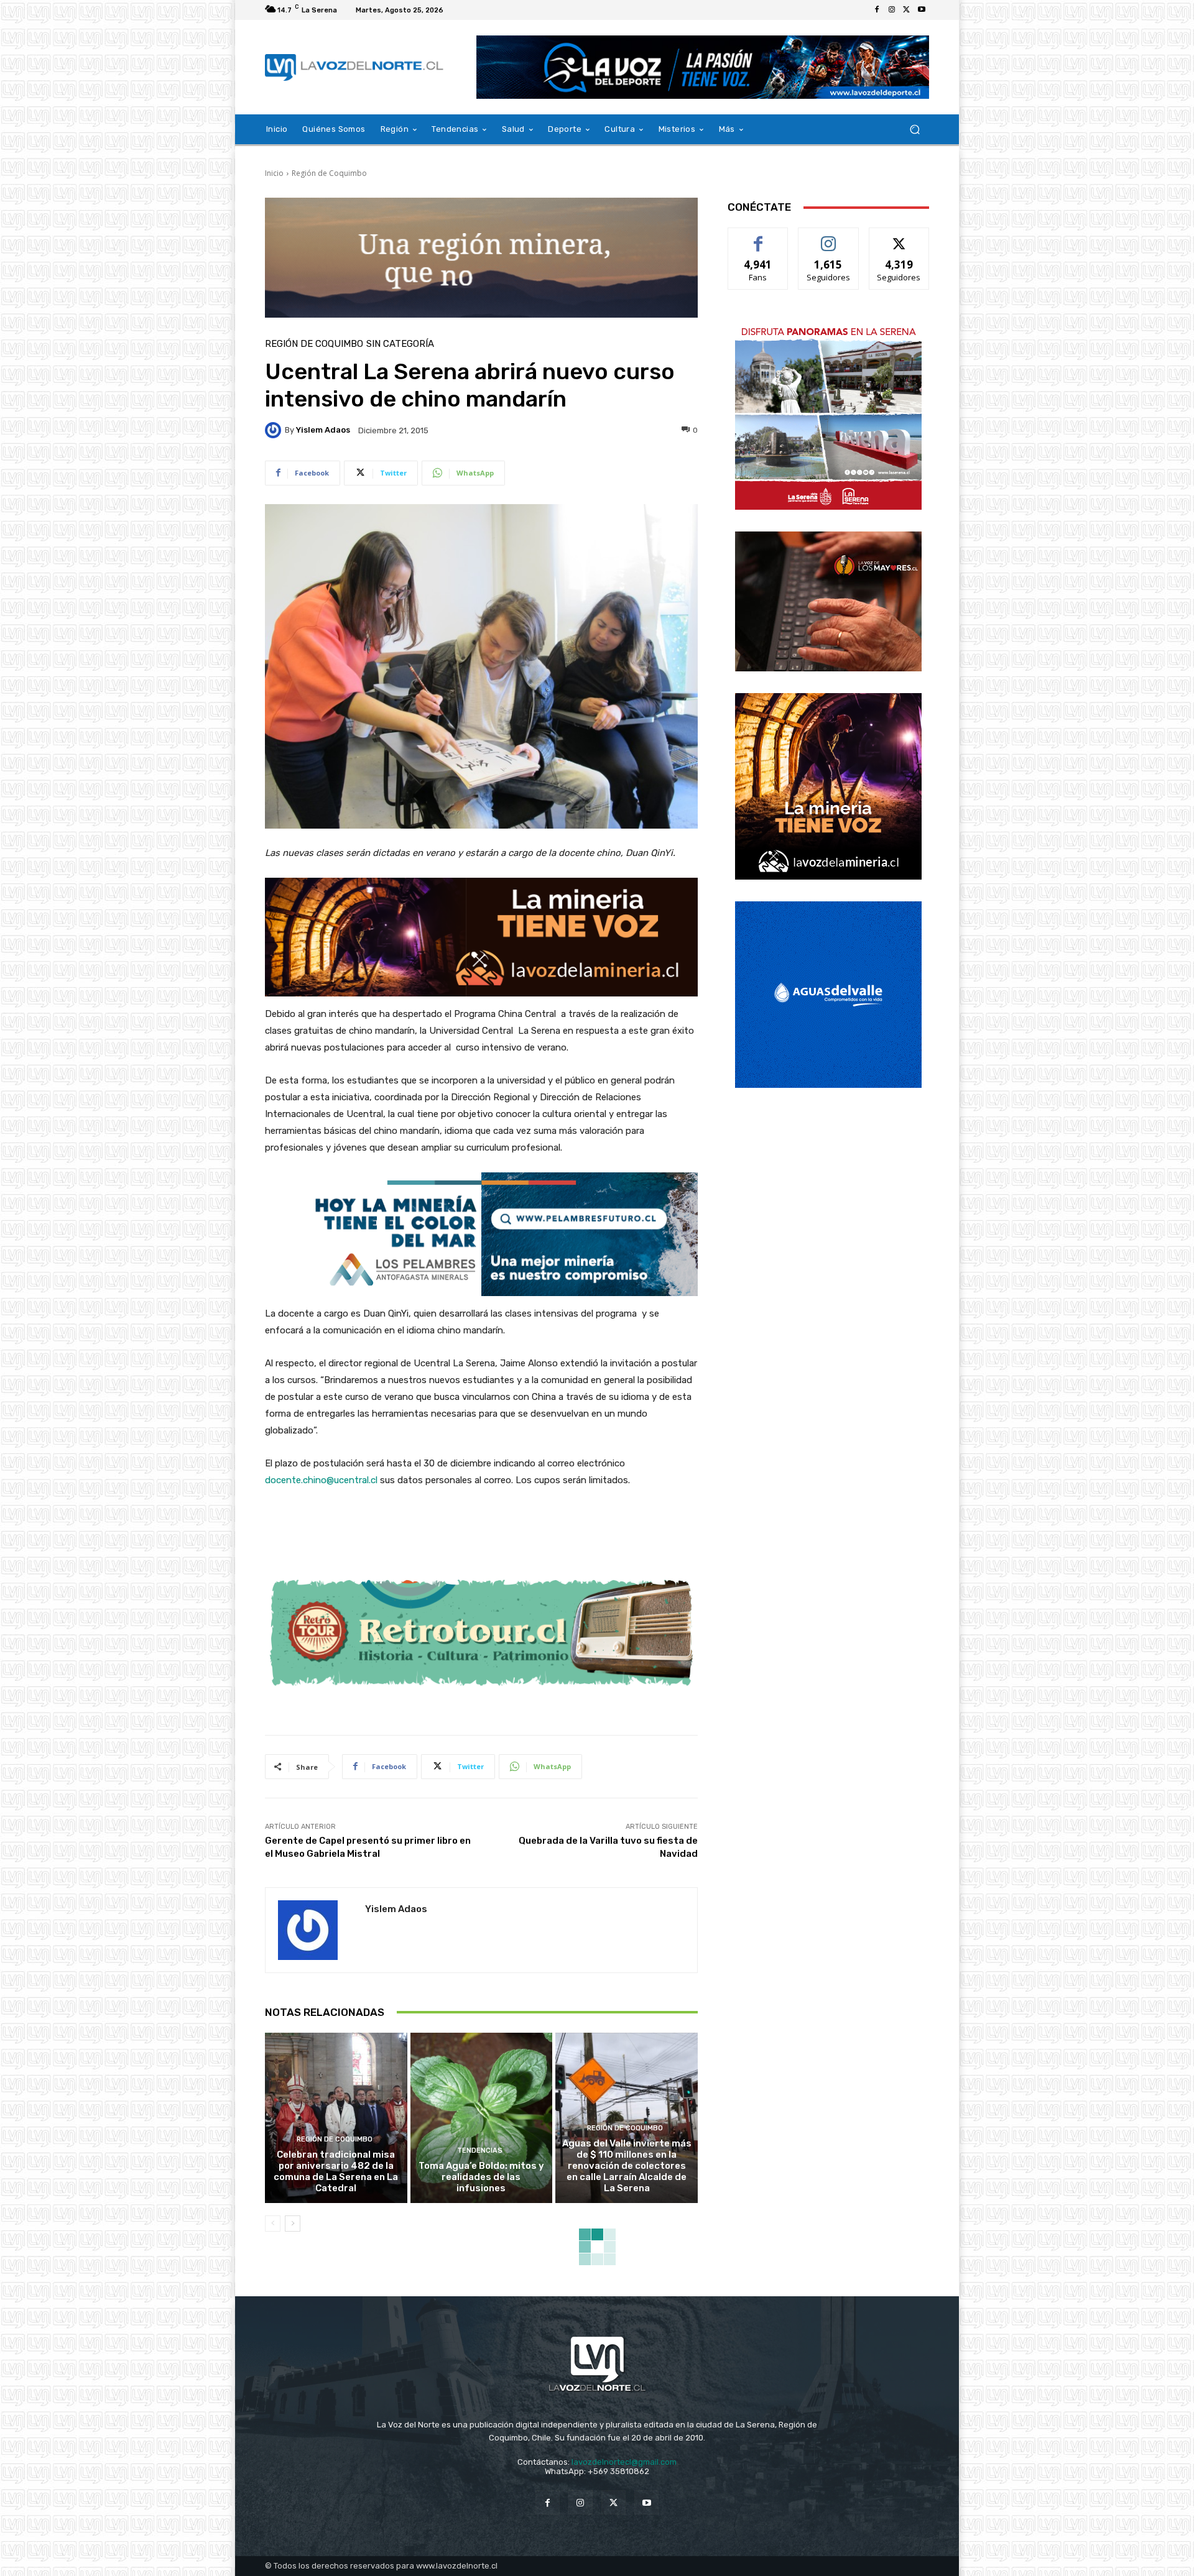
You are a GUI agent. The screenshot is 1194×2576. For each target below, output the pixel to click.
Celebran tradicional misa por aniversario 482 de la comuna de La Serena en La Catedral (336, 2171)
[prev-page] (273, 2224)
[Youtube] (922, 10)
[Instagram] (892, 10)
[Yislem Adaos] (275, 430)
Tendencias (480, 2150)
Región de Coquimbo (329, 173)
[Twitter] (907, 10)
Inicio (274, 173)
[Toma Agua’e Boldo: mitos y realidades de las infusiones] (482, 2118)
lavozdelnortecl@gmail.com (624, 2462)
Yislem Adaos (323, 430)
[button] (914, 130)
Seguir (829, 237)
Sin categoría (400, 344)
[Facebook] (877, 10)
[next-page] (293, 2224)
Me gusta (758, 237)
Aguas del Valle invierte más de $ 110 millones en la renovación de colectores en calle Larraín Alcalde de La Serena (627, 2166)
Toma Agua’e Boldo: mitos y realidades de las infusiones (481, 2177)
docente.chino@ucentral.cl (321, 1480)
